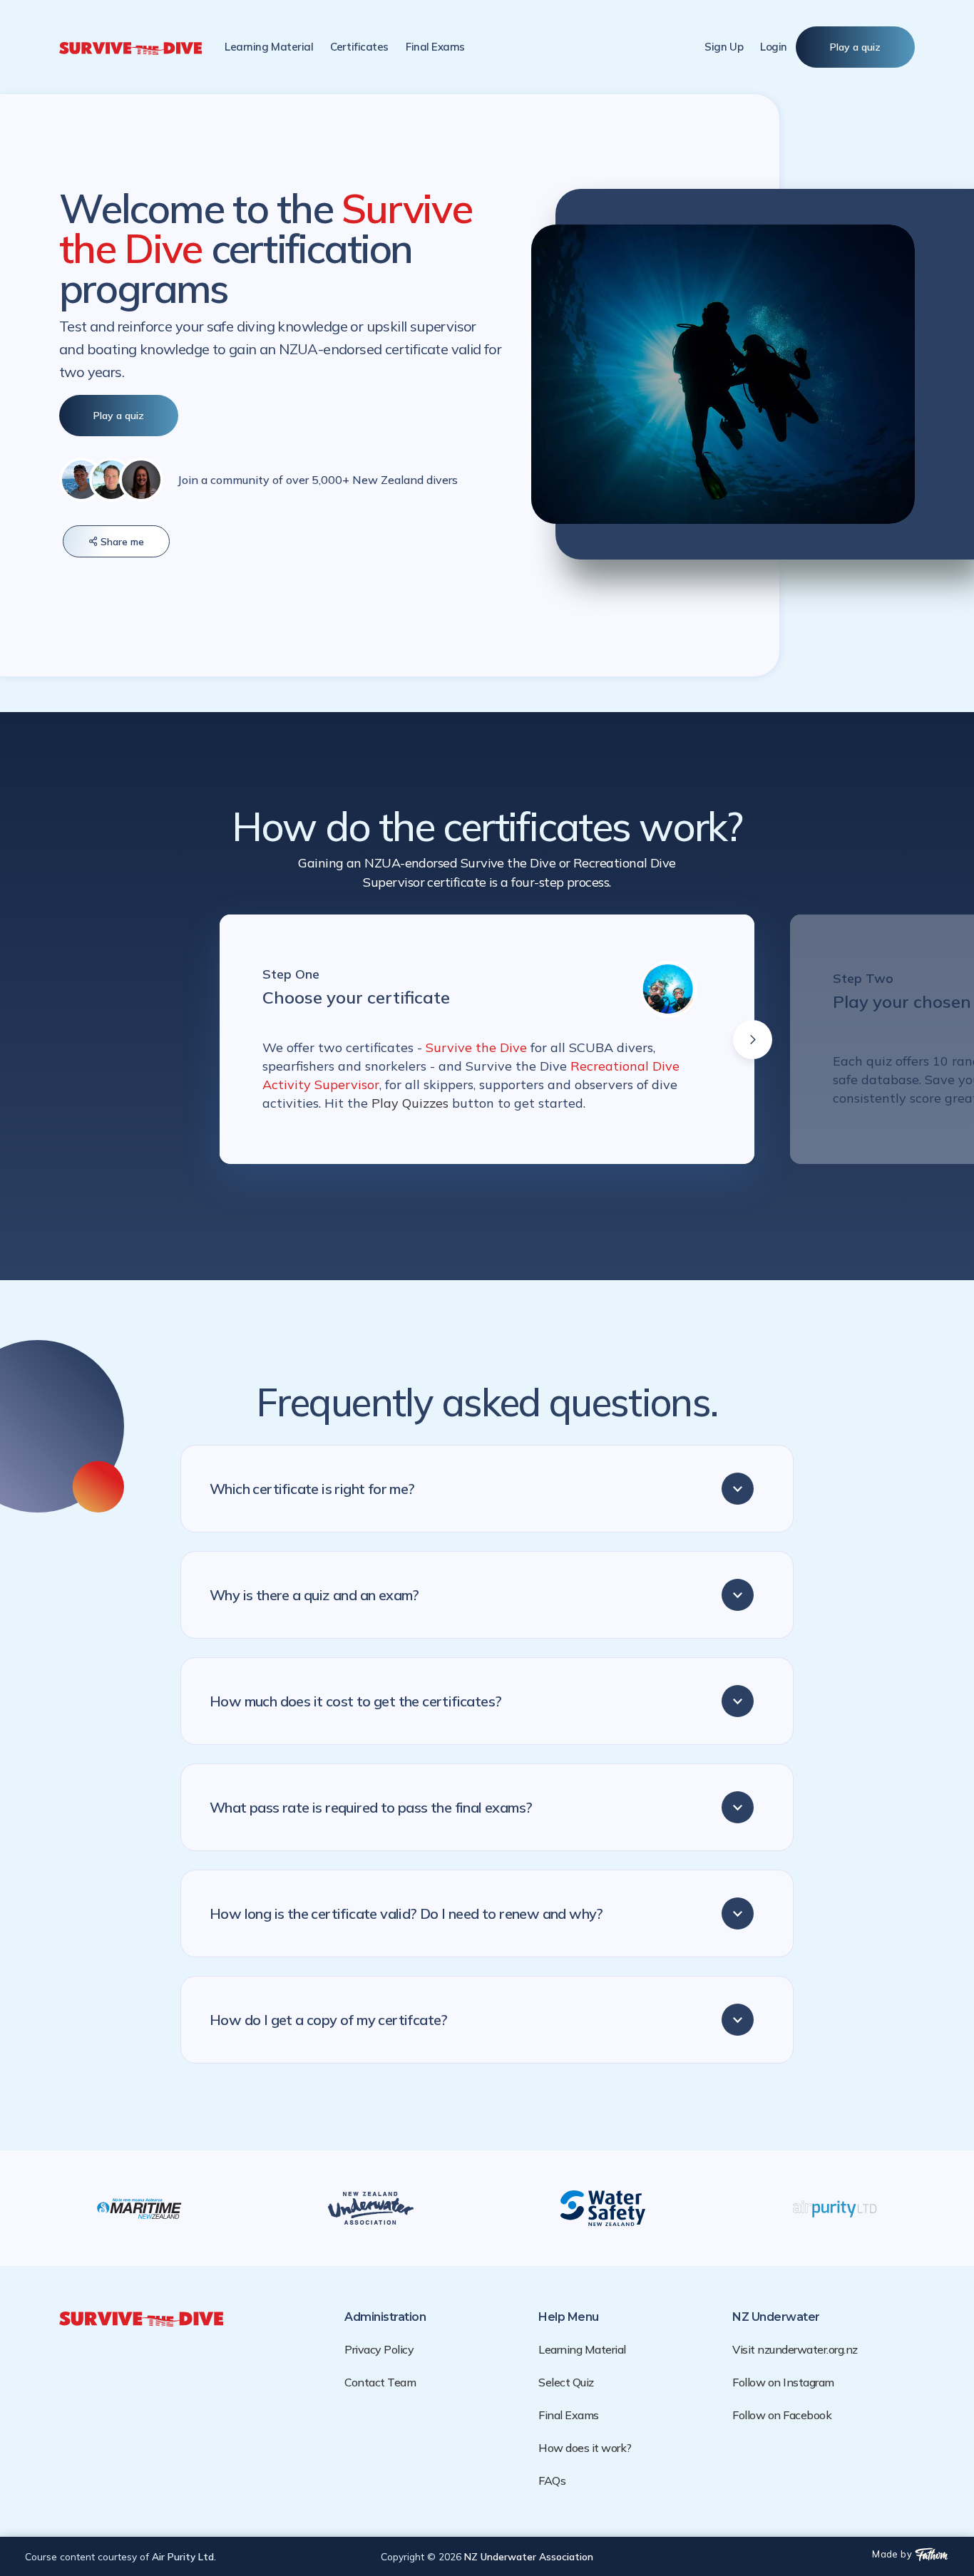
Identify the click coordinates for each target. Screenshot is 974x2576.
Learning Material (269, 47)
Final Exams (569, 2415)
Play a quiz (855, 47)
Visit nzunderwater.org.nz (795, 2349)
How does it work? (585, 2448)
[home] (130, 47)
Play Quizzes (412, 1103)
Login (774, 47)
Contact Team (380, 2382)
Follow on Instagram (783, 2382)
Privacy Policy (379, 2349)
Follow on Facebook (782, 2415)
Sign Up (724, 47)
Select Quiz (566, 2382)
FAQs (552, 2480)
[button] (359, 47)
